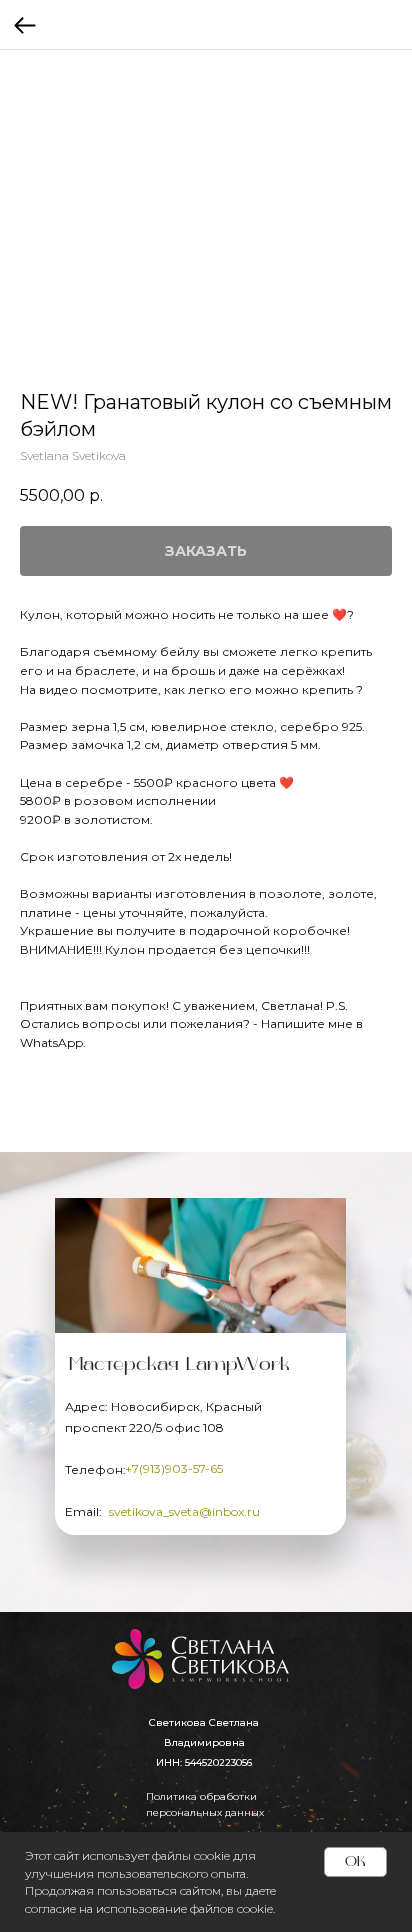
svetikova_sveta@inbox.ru (184, 1511)
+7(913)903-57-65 (174, 1468)
